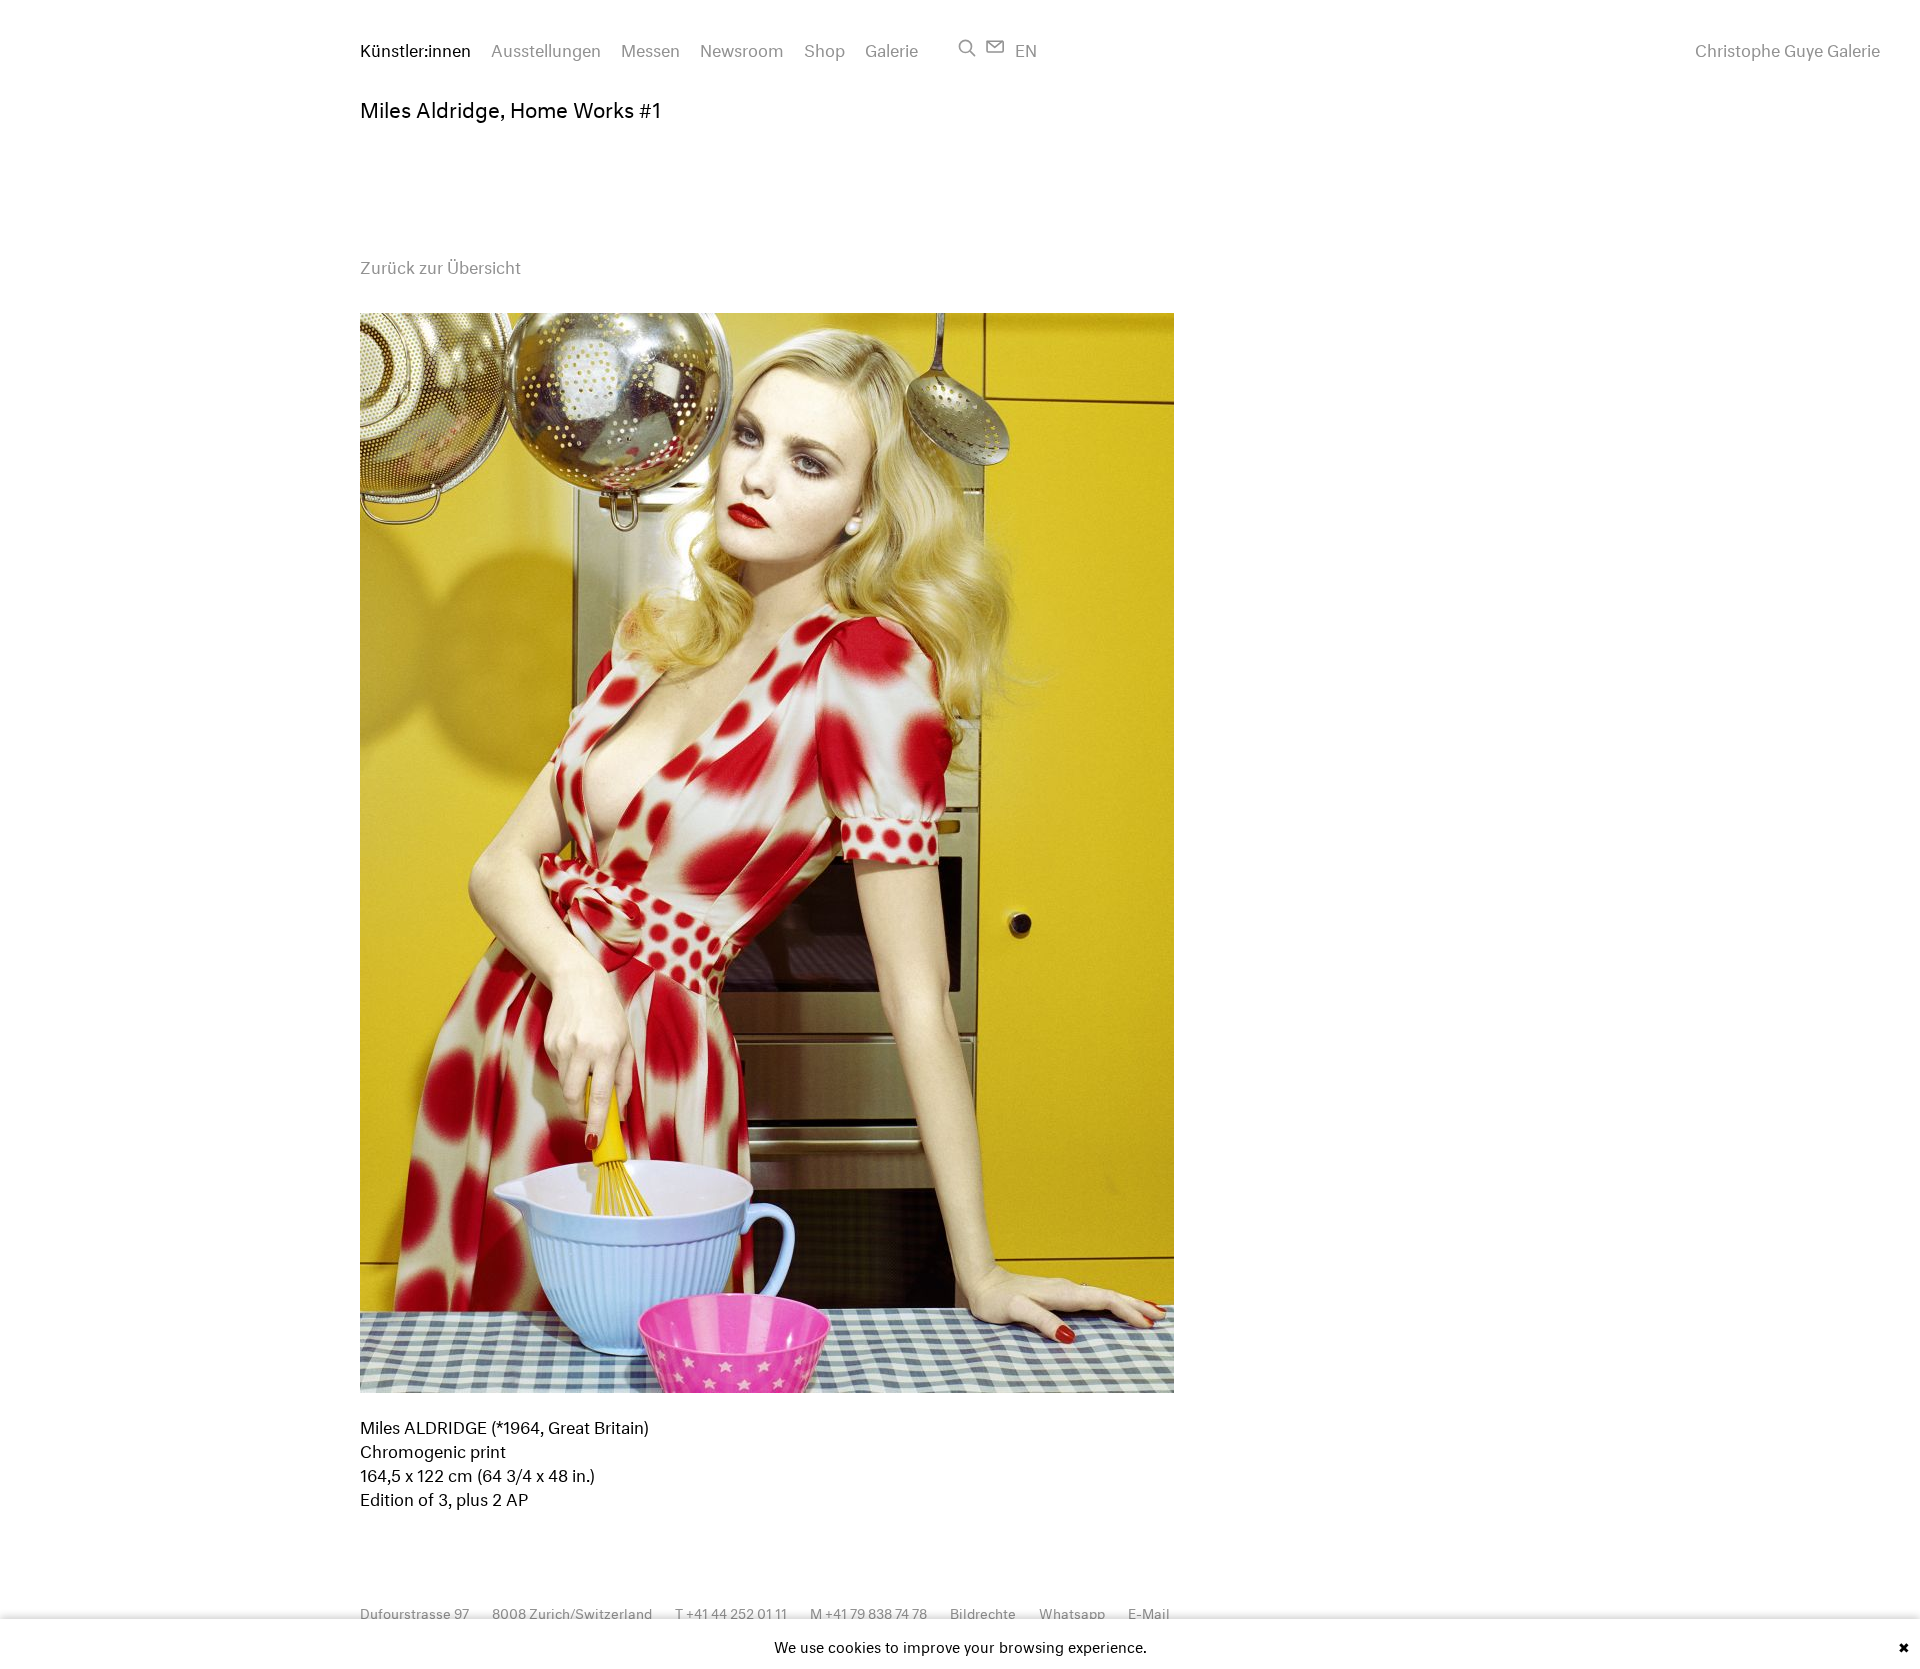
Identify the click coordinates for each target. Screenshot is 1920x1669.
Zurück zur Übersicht (440, 264)
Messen (650, 47)
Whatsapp (1072, 1611)
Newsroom (742, 47)
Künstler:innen (415, 47)
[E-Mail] (995, 46)
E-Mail (1149, 1611)
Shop (824, 47)
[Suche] (967, 48)
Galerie (891, 47)
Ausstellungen (546, 47)
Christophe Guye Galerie (1787, 48)
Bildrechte (983, 1611)
